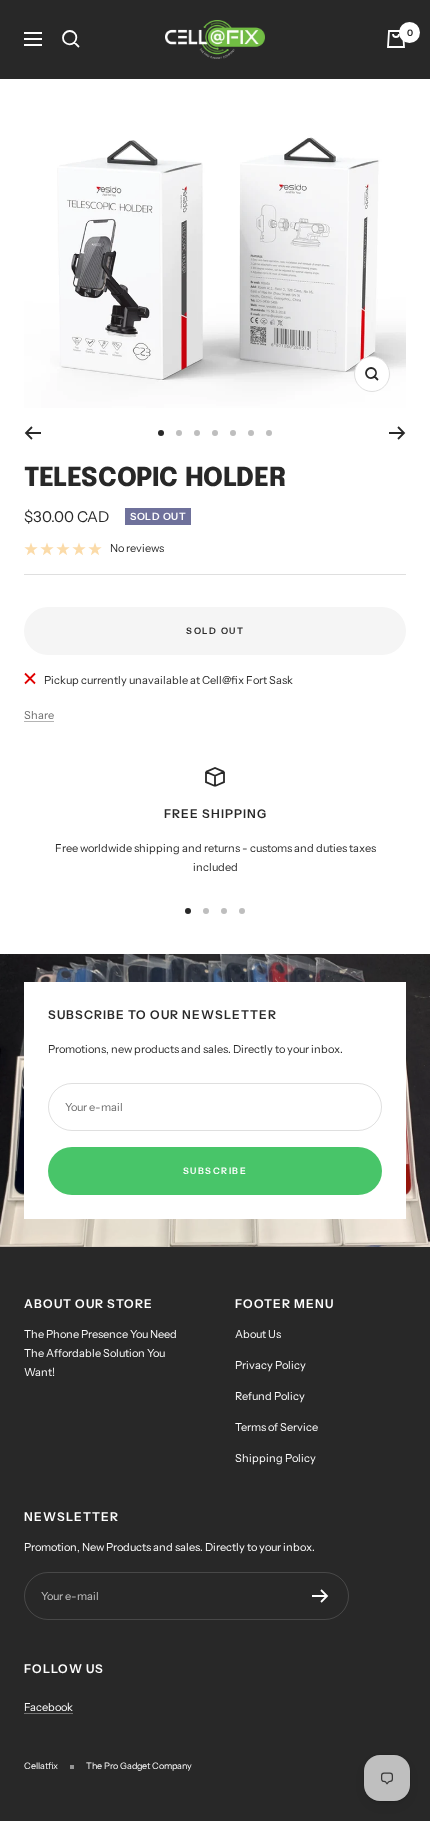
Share (39, 715)
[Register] (320, 1596)
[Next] (397, 433)
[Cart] (396, 39)
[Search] (71, 39)
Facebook (48, 1707)
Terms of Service (276, 1427)
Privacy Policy (270, 1365)
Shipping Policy (275, 1458)
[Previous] (32, 433)
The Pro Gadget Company (139, 1765)
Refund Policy (270, 1396)
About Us (258, 1334)
